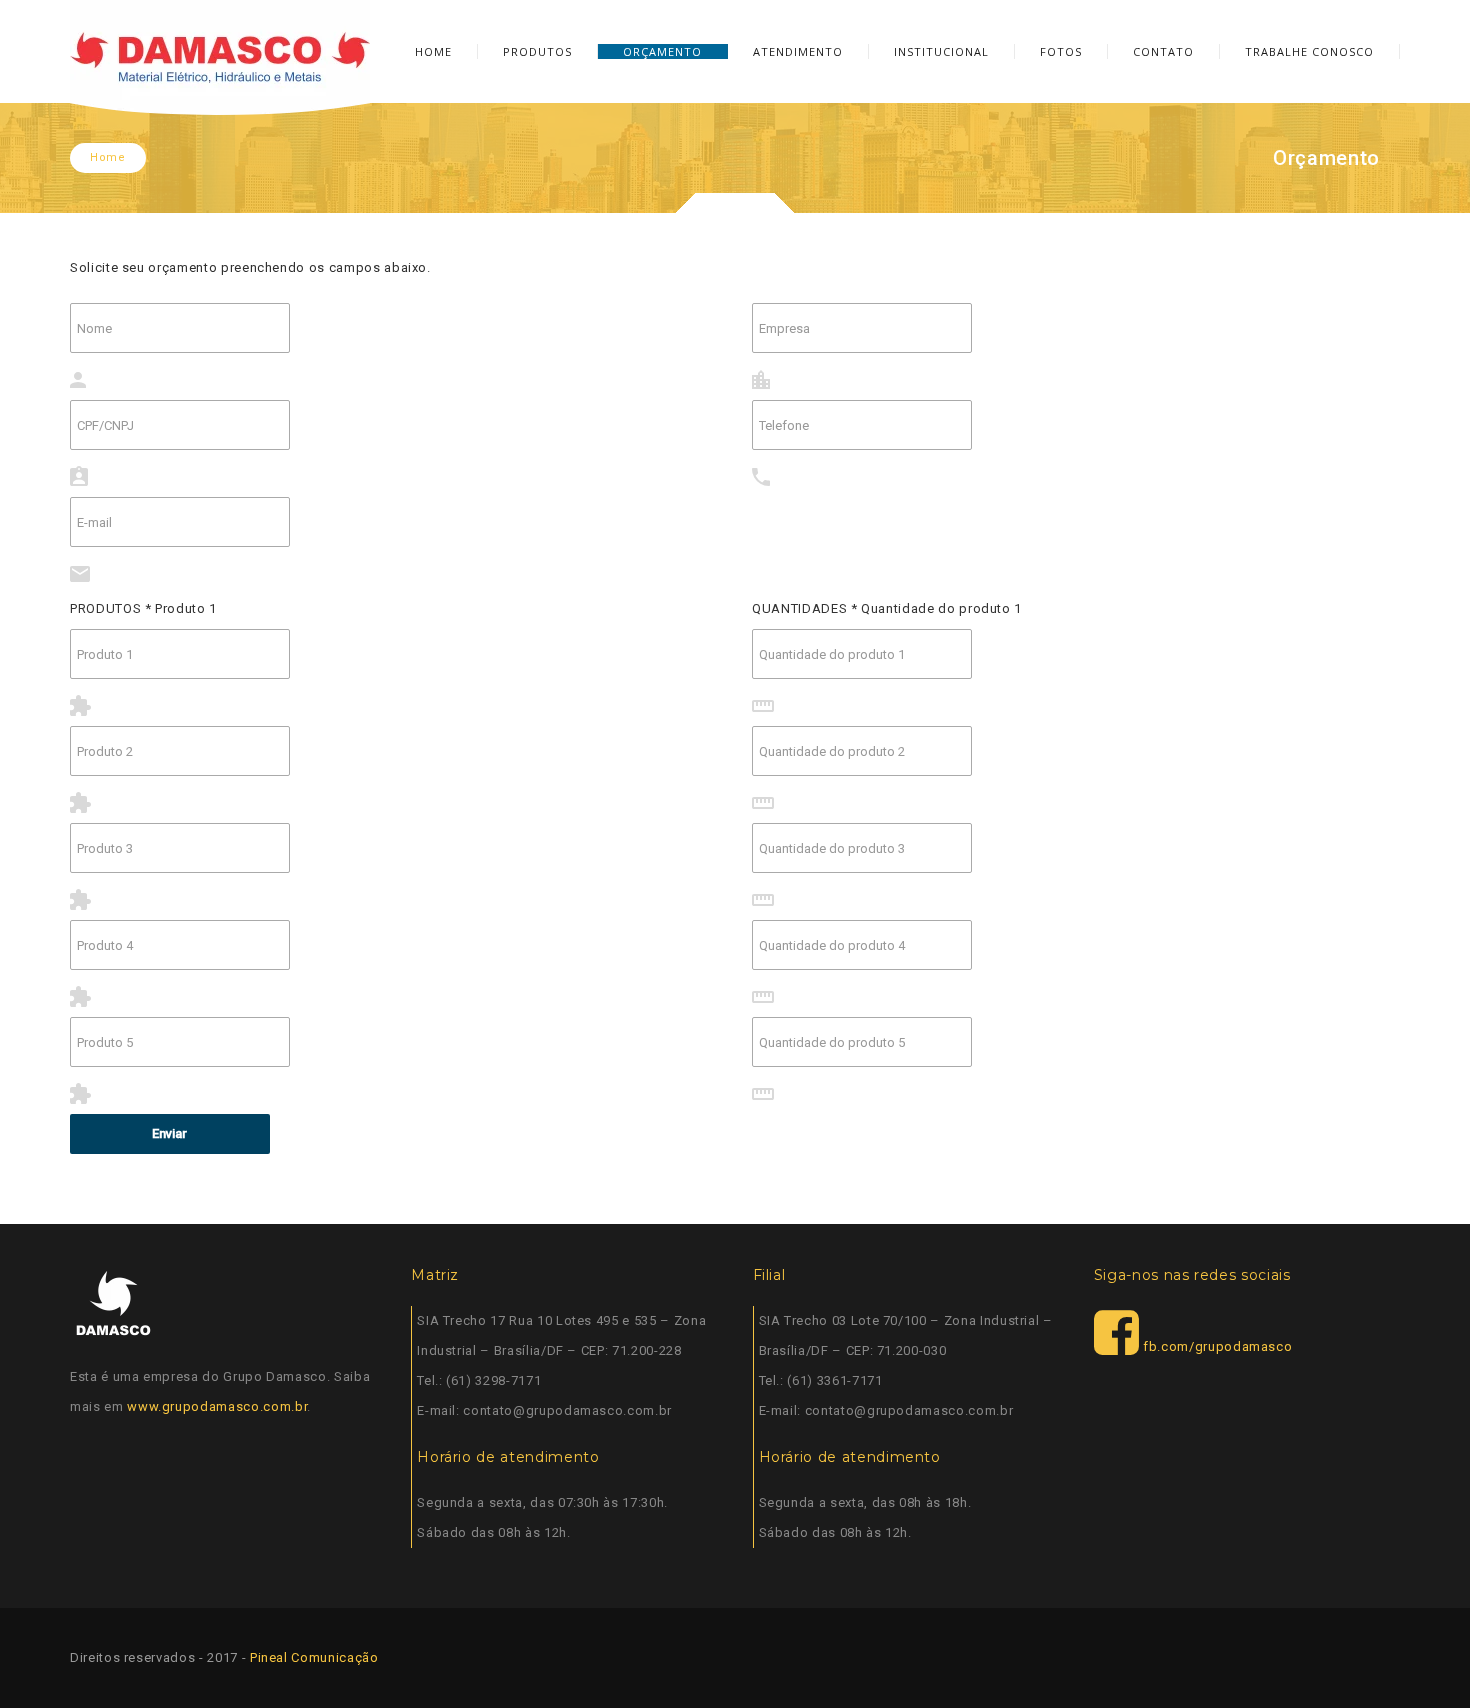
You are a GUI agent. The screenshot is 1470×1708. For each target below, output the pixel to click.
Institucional (941, 51)
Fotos (1061, 51)
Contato (1163, 51)
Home (433, 51)
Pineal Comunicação (314, 1657)
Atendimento (798, 51)
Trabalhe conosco (1309, 51)
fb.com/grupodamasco (1215, 1346)
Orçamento (662, 51)
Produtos (537, 51)
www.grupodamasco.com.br (217, 1406)
